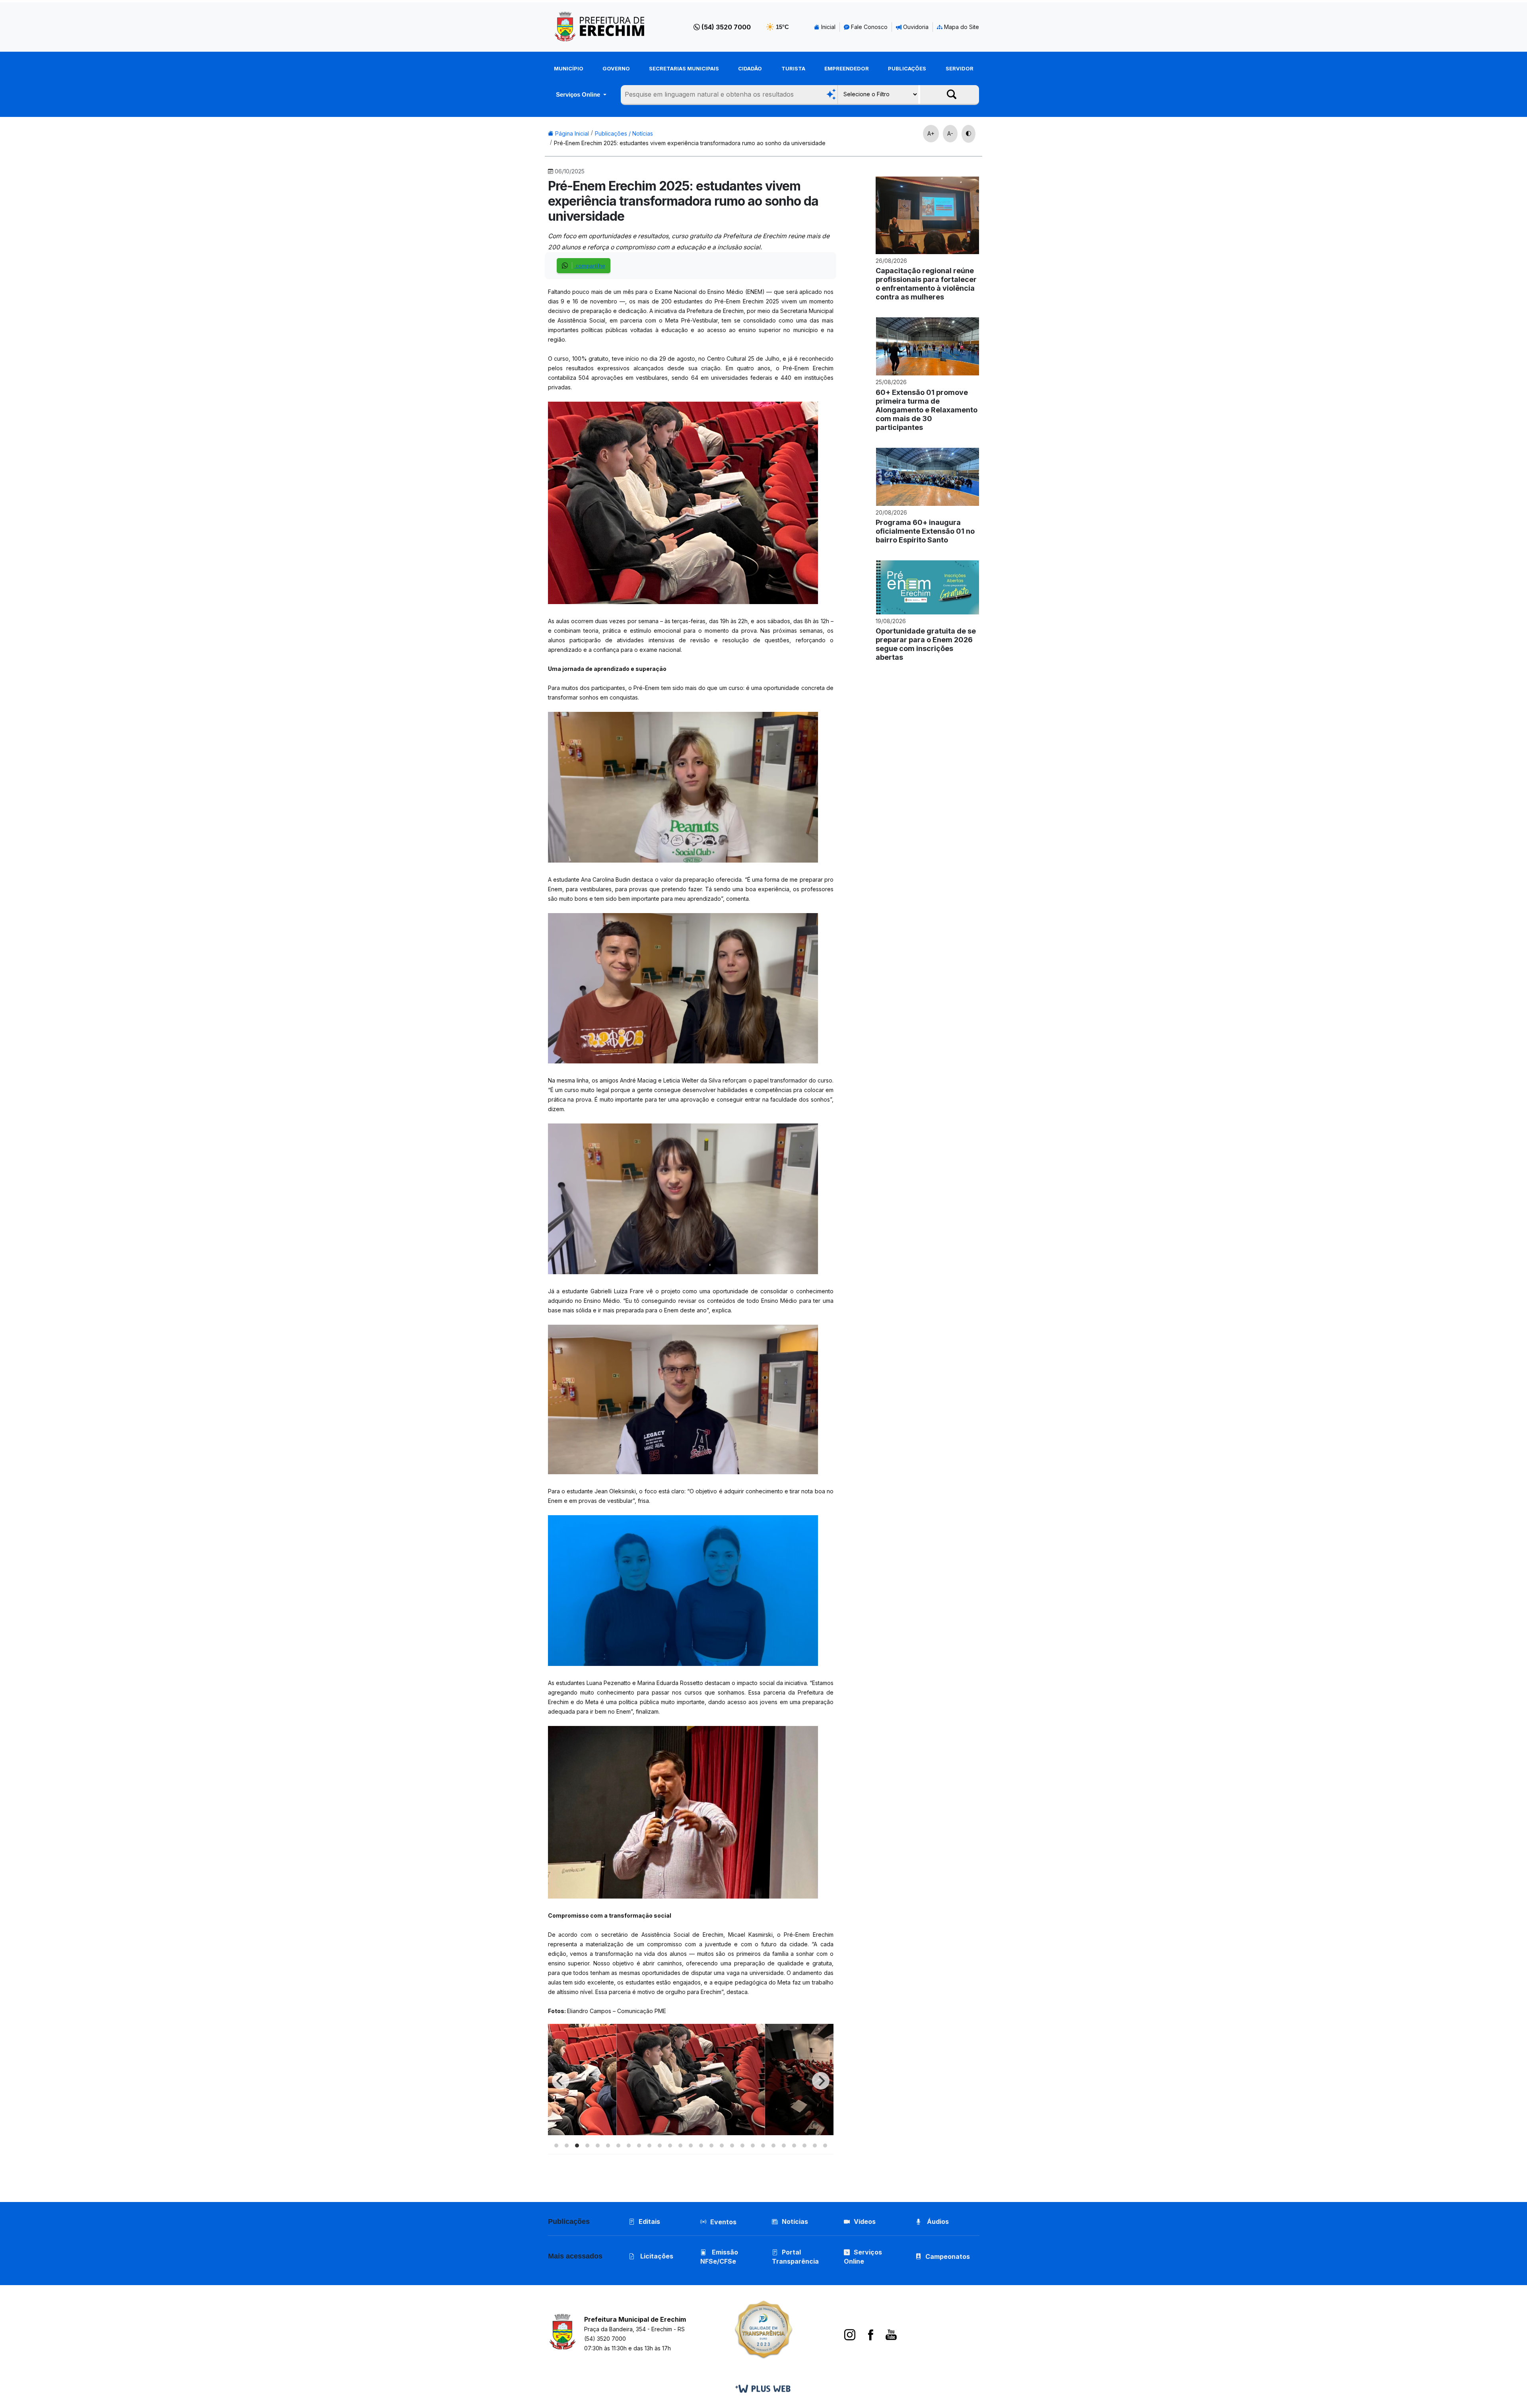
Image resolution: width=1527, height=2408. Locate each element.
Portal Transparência (795, 2257)
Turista (793, 68)
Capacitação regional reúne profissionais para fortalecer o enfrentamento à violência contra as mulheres (926, 284)
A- (950, 133)
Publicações (907, 68)
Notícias (795, 2221)
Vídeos (865, 2221)
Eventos (723, 2222)
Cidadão (750, 68)
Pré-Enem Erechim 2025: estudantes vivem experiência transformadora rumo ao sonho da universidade (690, 143)
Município (569, 68)
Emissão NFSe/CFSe (719, 2257)
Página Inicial (571, 133)
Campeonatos (948, 2256)
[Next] (821, 2081)
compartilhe (590, 266)
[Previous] (561, 2081)
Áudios (937, 2221)
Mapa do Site (961, 27)
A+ (931, 133)
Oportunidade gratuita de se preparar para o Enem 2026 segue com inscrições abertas (926, 644)
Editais (649, 2221)
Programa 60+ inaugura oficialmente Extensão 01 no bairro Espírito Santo (925, 531)
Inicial (828, 27)
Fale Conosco (868, 27)
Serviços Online (579, 94)
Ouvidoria (915, 27)
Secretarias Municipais (684, 68)
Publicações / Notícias (624, 133)
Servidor (960, 68)
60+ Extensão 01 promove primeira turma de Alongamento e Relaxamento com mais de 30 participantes (927, 410)
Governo (616, 68)
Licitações (656, 2256)
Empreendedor (847, 68)
